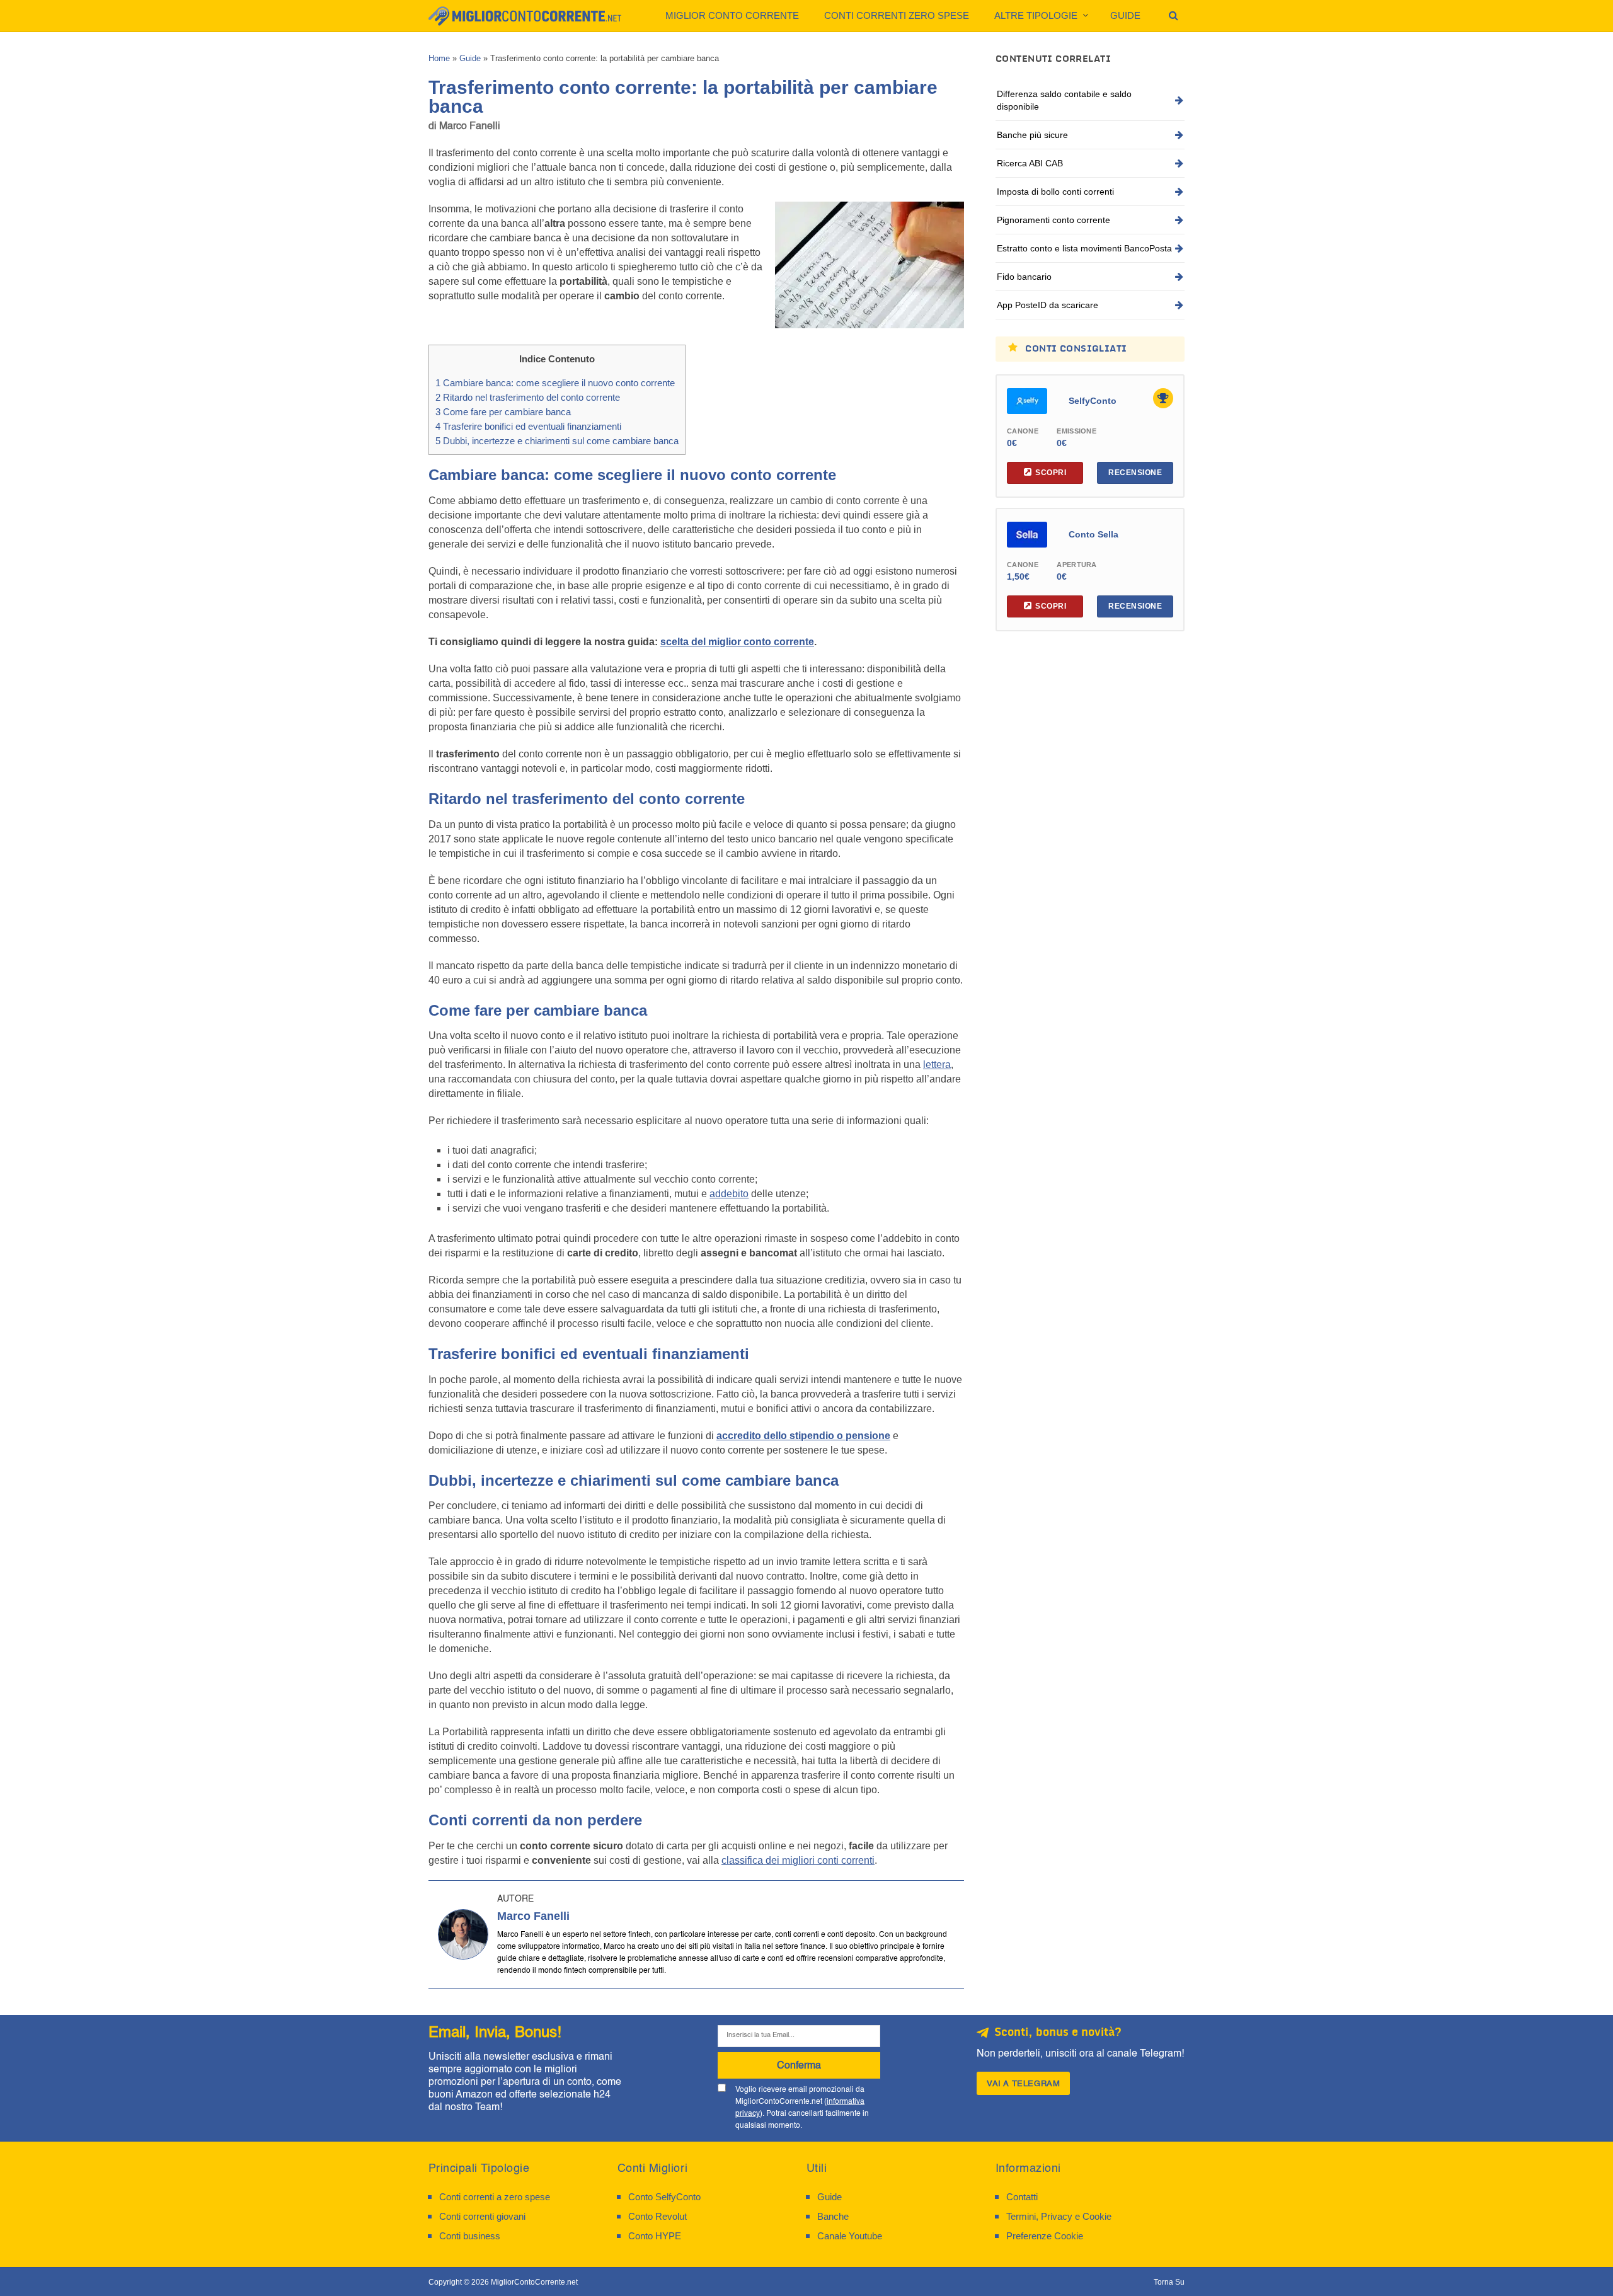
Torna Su (1169, 2282)
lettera (937, 1065)
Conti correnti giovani (482, 2216)
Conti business (470, 2236)
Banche (833, 2216)
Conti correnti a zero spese (495, 2197)
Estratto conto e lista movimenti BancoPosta (1084, 248)
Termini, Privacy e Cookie (1059, 2216)
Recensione (1135, 473)
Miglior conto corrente (732, 15)
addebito (729, 1194)
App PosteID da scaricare (1048, 305)
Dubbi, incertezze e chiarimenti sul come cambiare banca (557, 441)
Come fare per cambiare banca (503, 412)
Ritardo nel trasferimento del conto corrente (528, 397)
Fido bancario (1024, 277)
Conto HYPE (655, 2236)
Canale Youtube (850, 2236)
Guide (1125, 15)
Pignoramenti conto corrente (1053, 220)
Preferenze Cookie (1045, 2236)
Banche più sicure (1032, 135)
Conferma (799, 2065)
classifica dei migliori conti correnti (798, 1860)
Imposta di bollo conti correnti (1055, 192)
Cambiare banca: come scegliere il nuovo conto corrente (555, 383)
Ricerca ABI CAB (1030, 163)
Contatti (1022, 2197)
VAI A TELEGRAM (1023, 2083)
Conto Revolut (657, 2216)
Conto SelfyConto (664, 2197)
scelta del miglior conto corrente (737, 642)
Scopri (1051, 473)
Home (439, 58)
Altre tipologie (1036, 15)
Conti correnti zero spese (897, 15)
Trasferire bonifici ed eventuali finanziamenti (528, 426)
